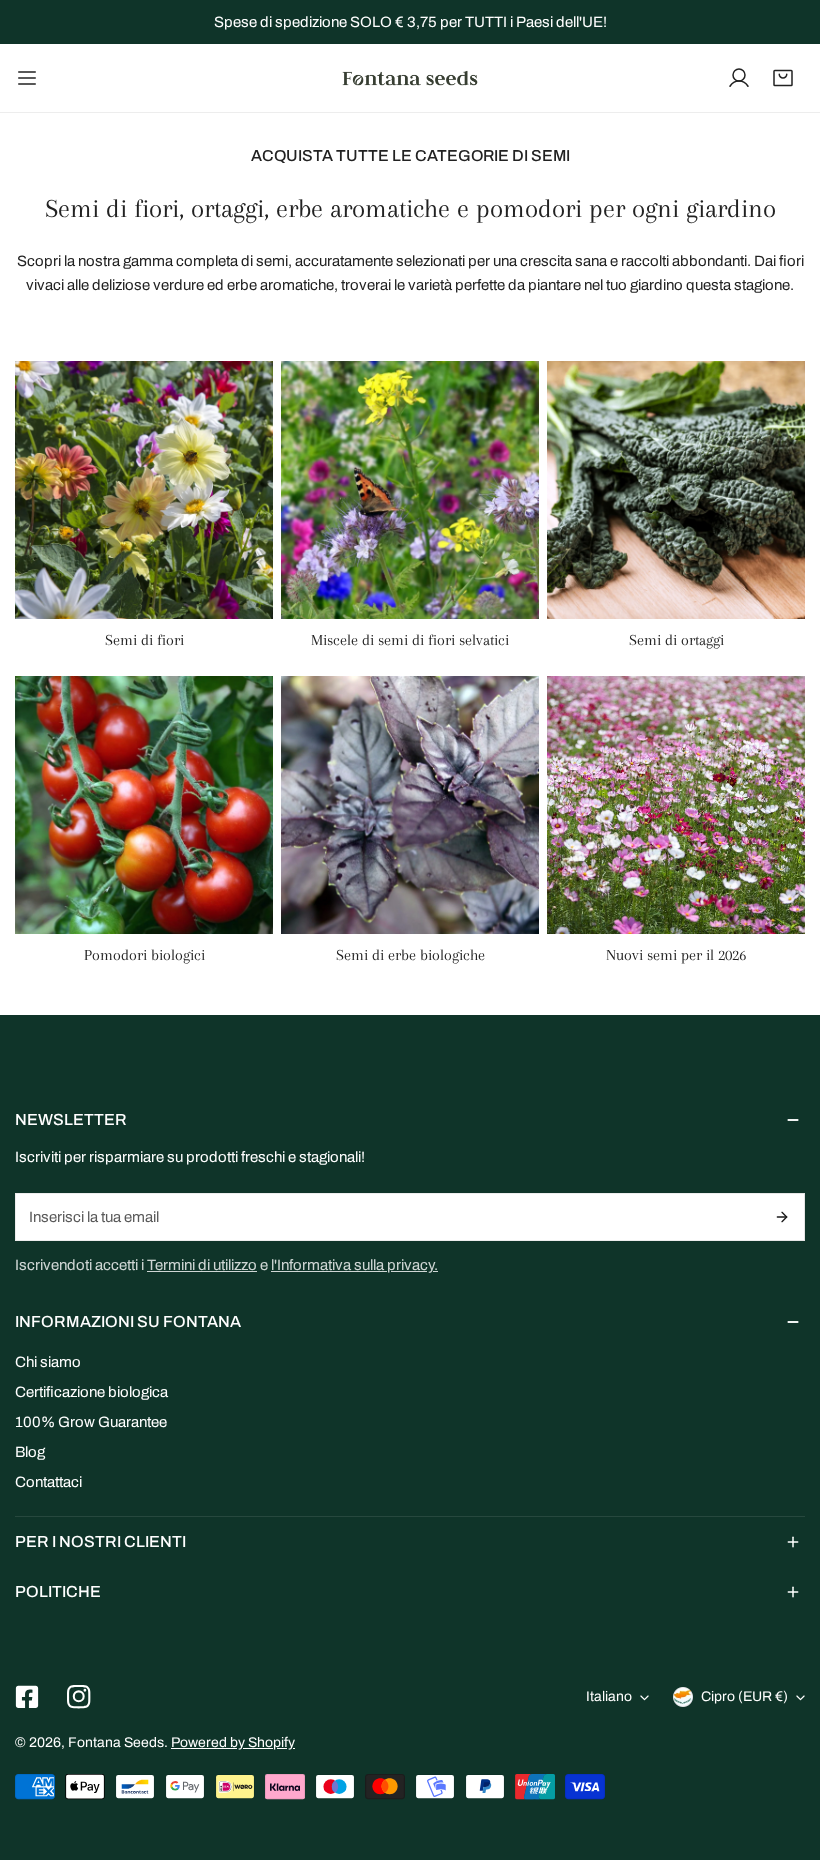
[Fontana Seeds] (410, 78)
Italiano (609, 1696)
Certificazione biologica (91, 1392)
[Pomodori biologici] (144, 805)
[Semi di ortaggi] (676, 490)
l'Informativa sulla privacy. (354, 1265)
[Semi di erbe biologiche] (410, 805)
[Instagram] (79, 1697)
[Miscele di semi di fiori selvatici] (410, 490)
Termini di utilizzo (202, 1265)
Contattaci (48, 1482)
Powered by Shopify (233, 1742)
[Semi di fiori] (144, 490)
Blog (30, 1452)
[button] (783, 78)
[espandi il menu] (27, 78)
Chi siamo (48, 1362)
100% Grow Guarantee (91, 1422)
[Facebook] (27, 1697)
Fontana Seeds (116, 1742)
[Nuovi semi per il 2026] (676, 805)
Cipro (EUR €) (744, 1696)
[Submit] (782, 1217)
